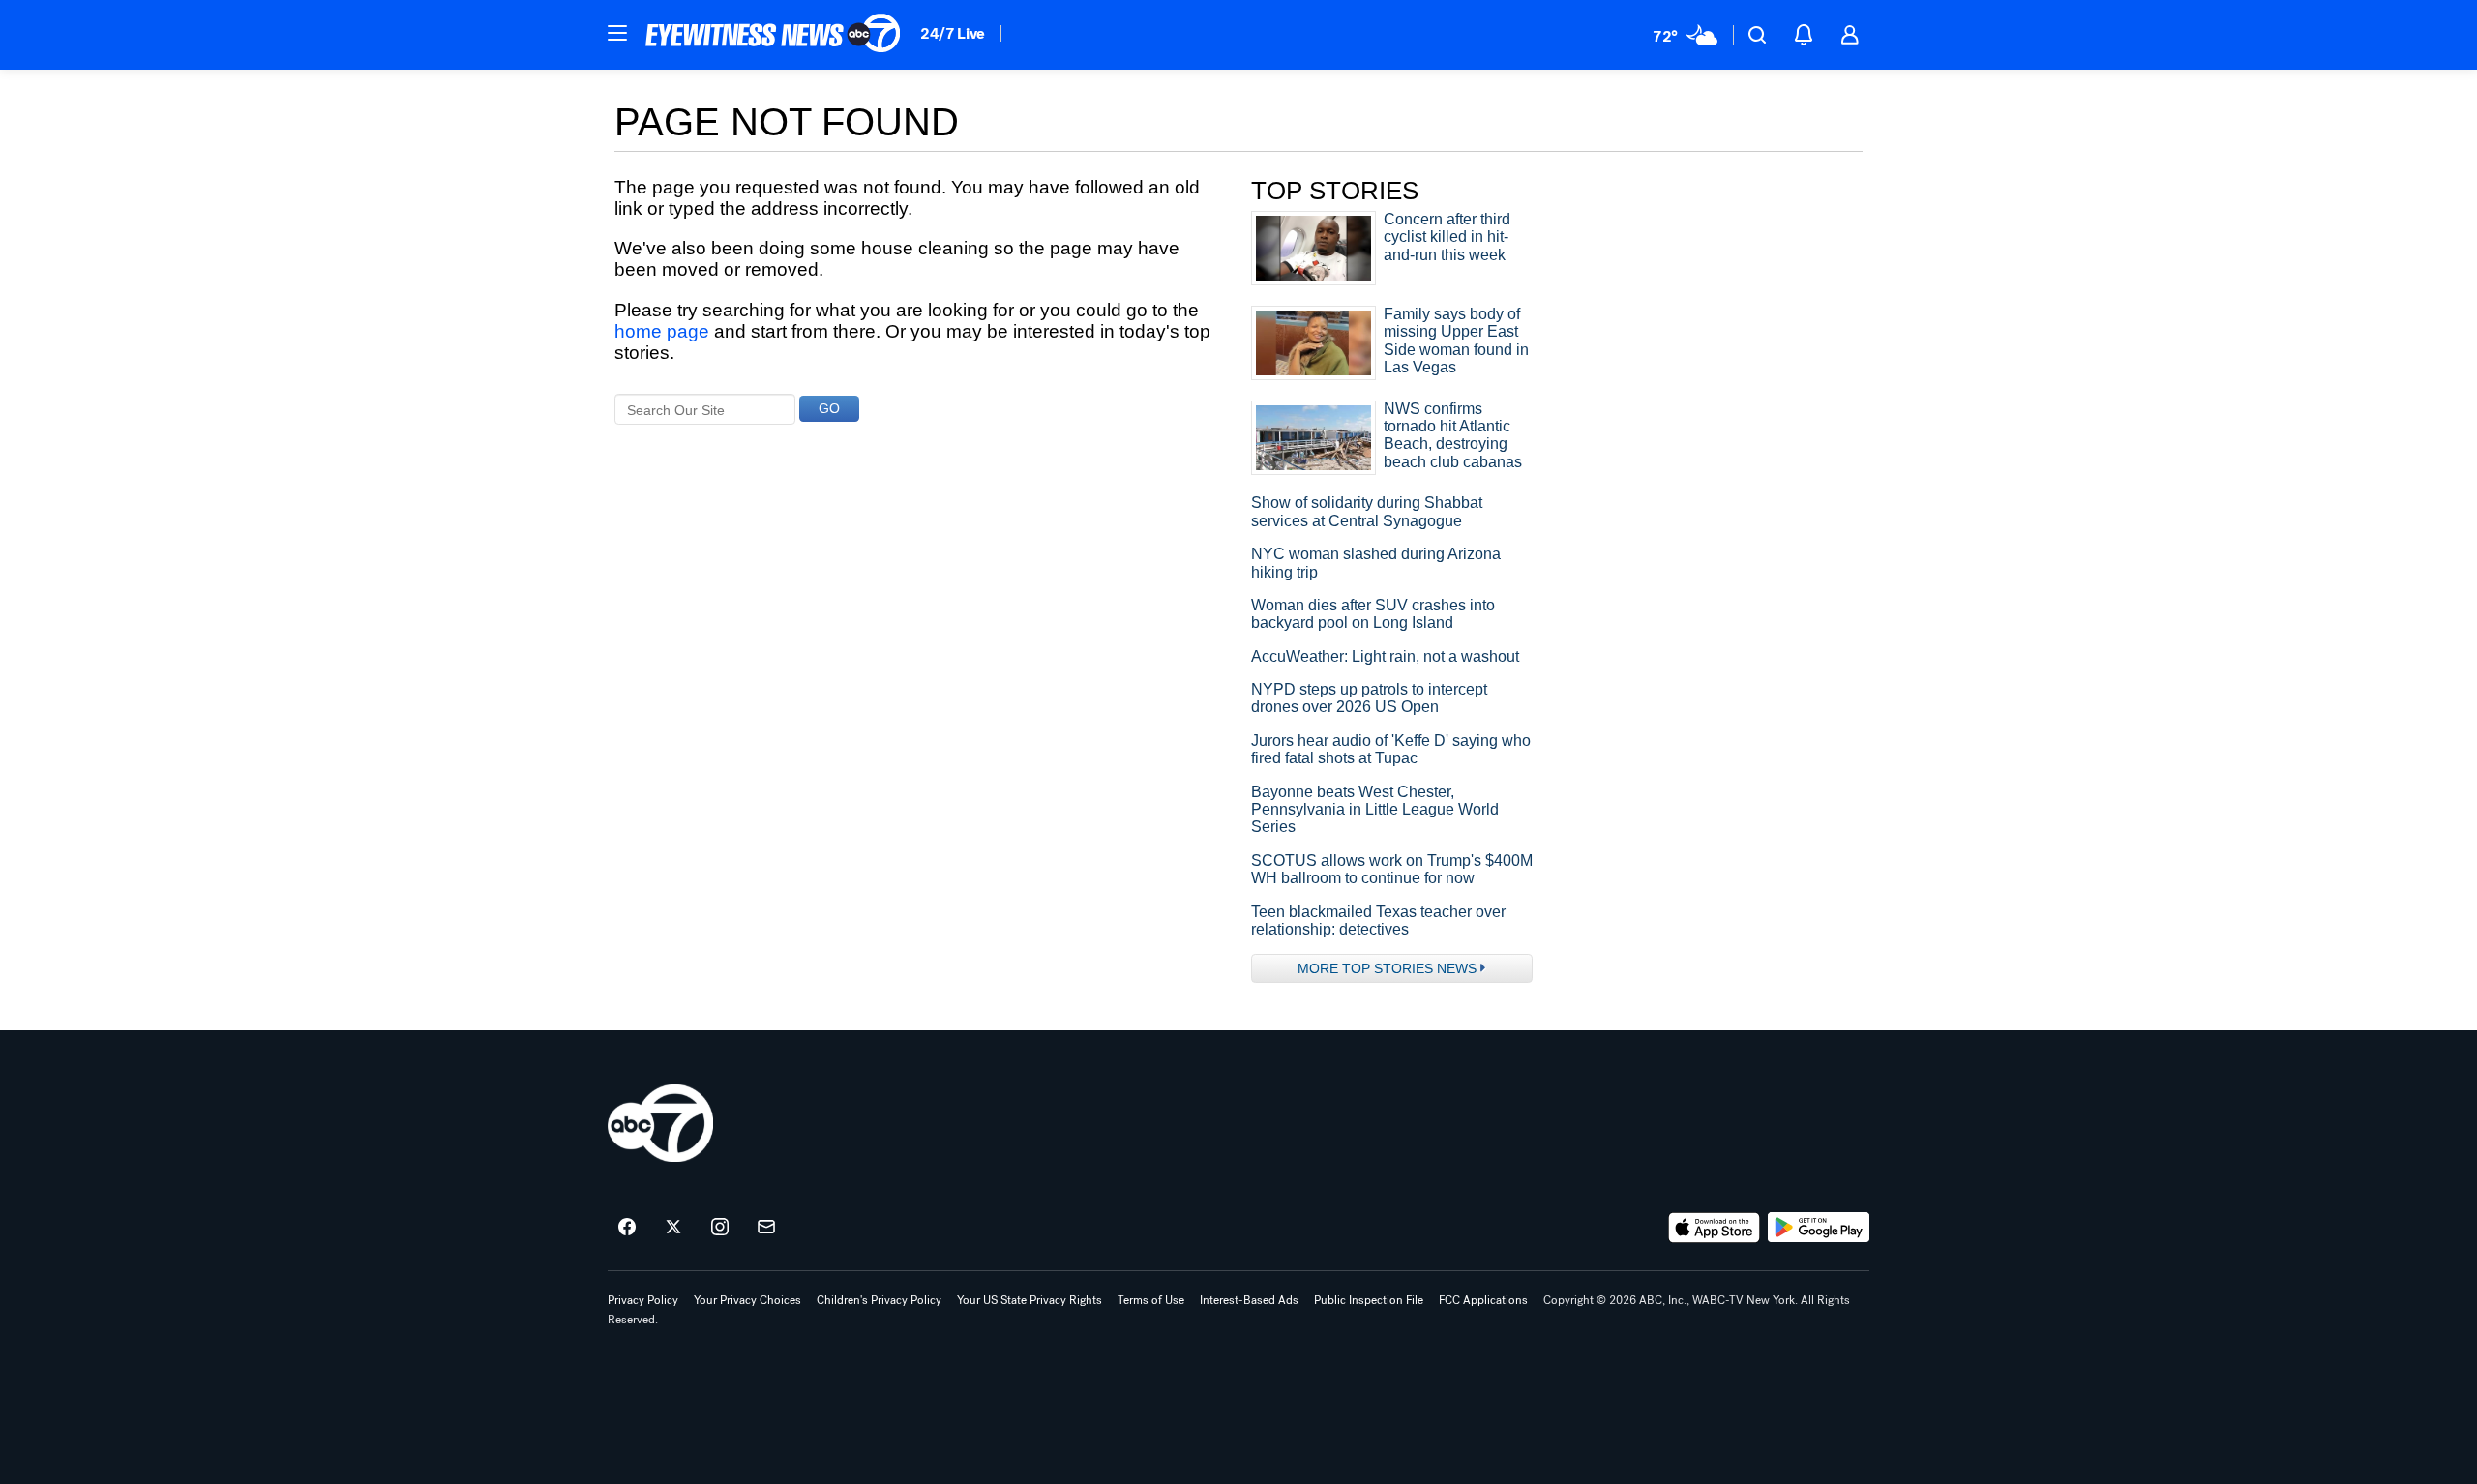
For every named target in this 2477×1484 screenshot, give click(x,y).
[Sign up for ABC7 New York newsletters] (766, 1228)
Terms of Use (1151, 1300)
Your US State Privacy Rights (1030, 1300)
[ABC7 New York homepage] (773, 35)
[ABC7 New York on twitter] (673, 1228)
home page (662, 331)
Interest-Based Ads (1249, 1300)
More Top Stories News (1387, 968)
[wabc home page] (660, 1123)
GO (829, 408)
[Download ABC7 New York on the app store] (1715, 1228)
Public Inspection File (1369, 1300)
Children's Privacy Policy (879, 1300)
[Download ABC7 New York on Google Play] (1819, 1228)
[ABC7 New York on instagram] (720, 1228)
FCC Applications (1483, 1300)
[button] (617, 33)
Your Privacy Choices (747, 1300)
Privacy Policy (643, 1300)
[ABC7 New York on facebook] (627, 1228)
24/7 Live (953, 33)
